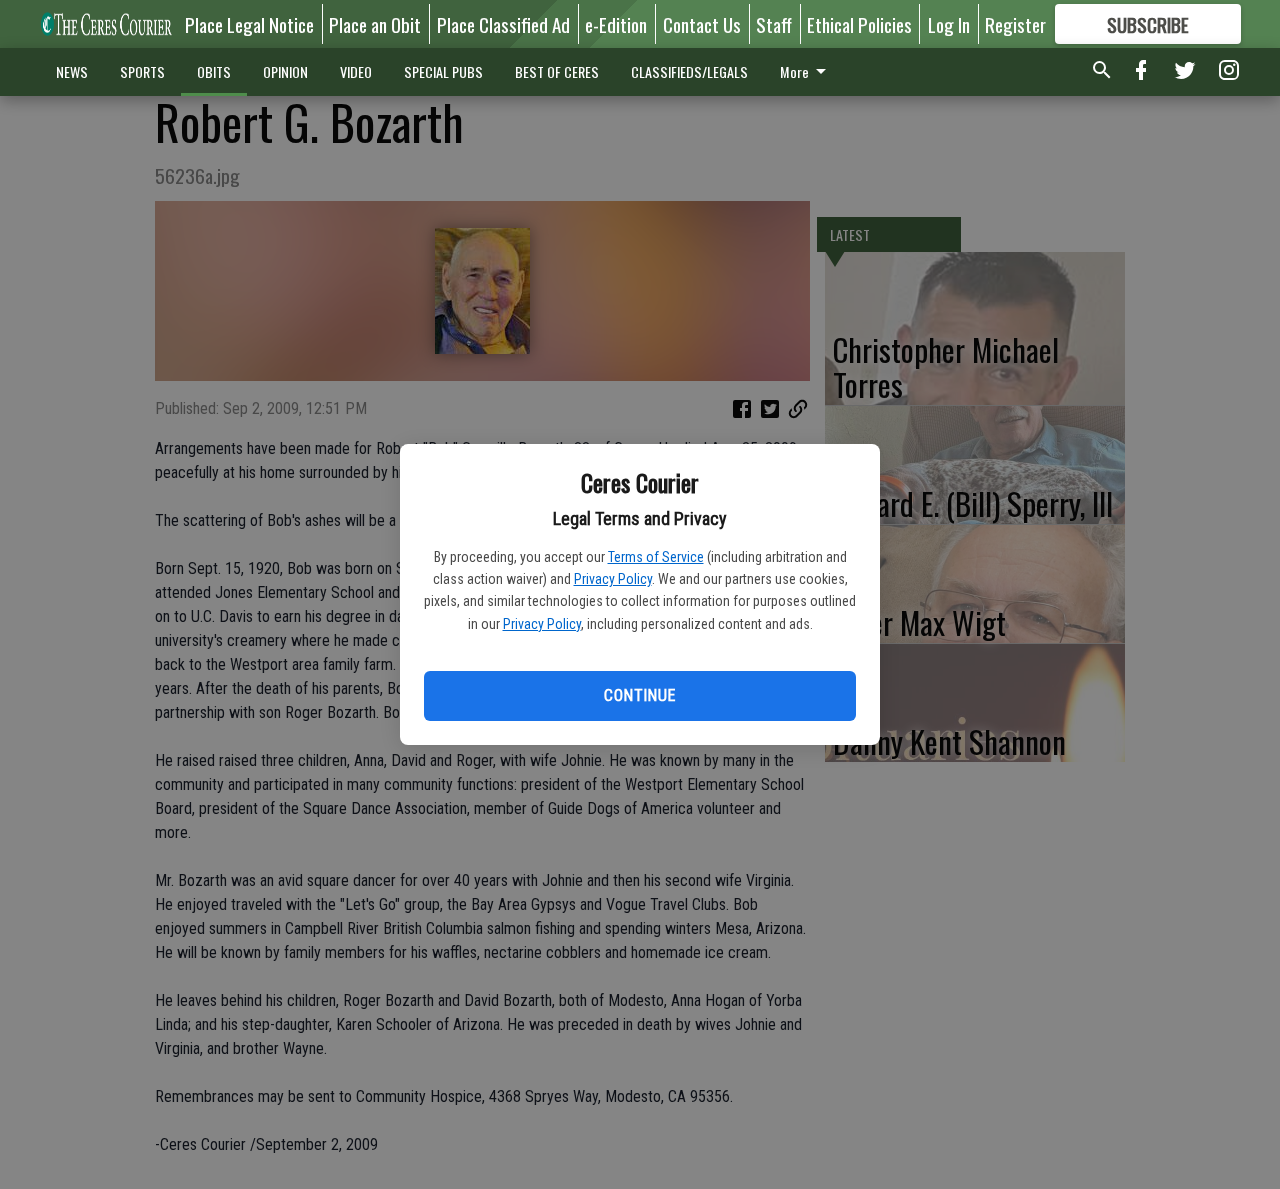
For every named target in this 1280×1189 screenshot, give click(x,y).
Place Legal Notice (249, 24)
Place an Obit (375, 24)
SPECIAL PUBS (443, 71)
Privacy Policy (613, 579)
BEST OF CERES (557, 71)
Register (1015, 24)
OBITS (214, 71)
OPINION (285, 71)
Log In (949, 24)
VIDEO (356, 71)
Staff (774, 24)
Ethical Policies (859, 24)
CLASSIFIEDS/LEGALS (689, 71)
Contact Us (702, 24)
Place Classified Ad (503, 24)
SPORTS (142, 71)
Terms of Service (656, 557)
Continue (639, 695)
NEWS (72, 71)
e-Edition (616, 24)
